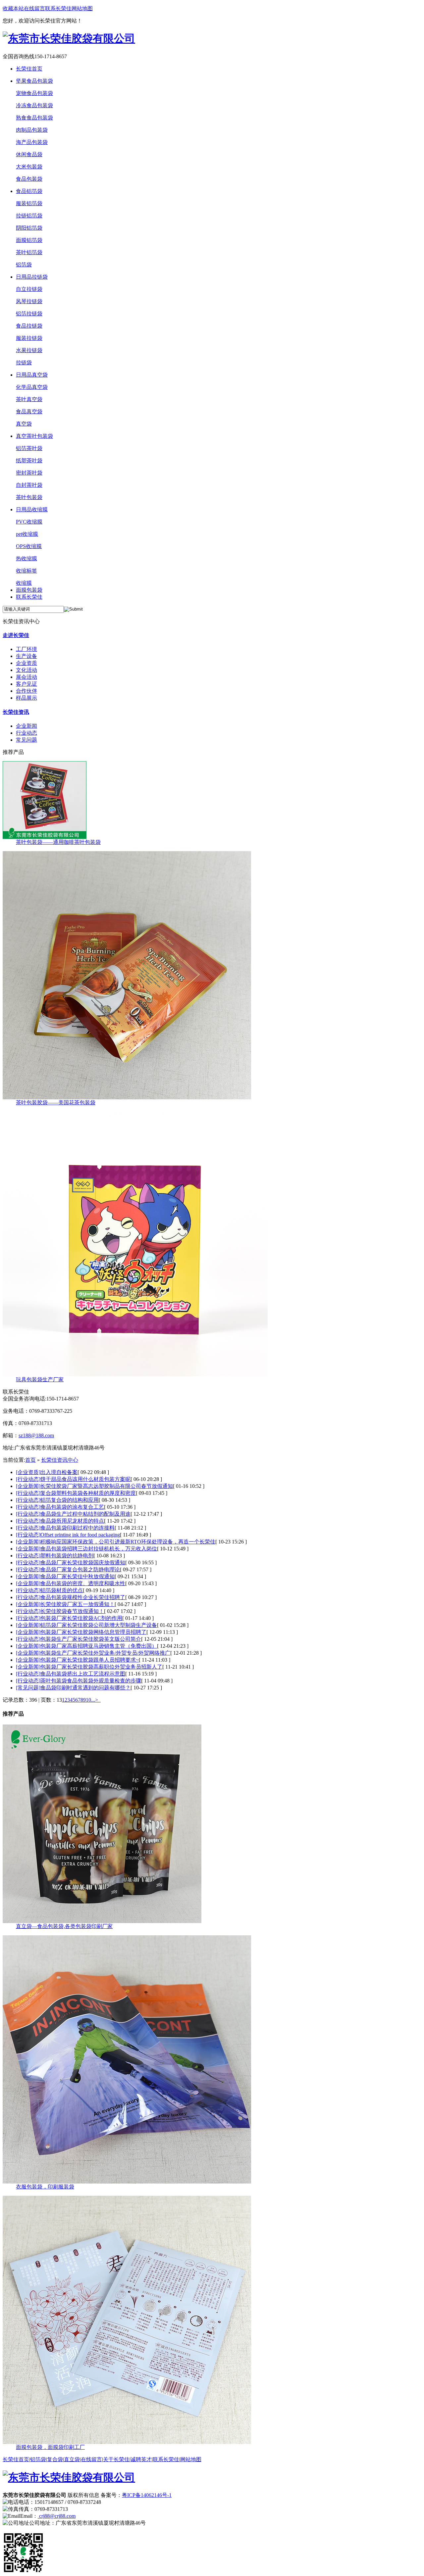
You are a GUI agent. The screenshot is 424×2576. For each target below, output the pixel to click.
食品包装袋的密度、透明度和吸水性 (83, 1583)
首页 (30, 1460)
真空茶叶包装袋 (34, 436)
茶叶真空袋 (29, 399)
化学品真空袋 (32, 387)
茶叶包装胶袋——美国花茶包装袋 (56, 1103)
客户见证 (26, 684)
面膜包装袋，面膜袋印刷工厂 (50, 2447)
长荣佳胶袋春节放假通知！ (72, 1611)
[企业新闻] (28, 1486)
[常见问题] (28, 1688)
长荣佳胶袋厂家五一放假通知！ (78, 1604)
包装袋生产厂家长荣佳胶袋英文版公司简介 (91, 1639)
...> (95, 1700)
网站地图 (82, 8)
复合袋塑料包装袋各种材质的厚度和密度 (88, 1493)
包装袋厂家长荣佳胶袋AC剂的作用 (81, 1618)
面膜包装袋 (29, 590)
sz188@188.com (36, 1435)
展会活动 (26, 677)
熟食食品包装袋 (34, 118)
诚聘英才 (141, 2459)
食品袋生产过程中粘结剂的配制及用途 (85, 1514)
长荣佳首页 (29, 69)
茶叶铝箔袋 (29, 252)
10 (88, 1700)
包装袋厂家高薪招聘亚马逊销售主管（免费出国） (99, 1646)
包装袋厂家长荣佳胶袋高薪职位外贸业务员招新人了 (101, 1667)
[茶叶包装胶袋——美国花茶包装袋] (127, 1098)
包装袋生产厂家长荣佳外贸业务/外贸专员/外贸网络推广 (105, 1653)
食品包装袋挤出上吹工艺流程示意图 (83, 1674)
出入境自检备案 (59, 1472)
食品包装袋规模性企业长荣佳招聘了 (83, 1597)
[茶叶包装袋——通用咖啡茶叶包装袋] (45, 837)
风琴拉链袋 (29, 301)
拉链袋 (24, 363)
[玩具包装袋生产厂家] (135, 1375)
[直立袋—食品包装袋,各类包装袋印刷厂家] (102, 1921)
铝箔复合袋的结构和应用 (70, 1500)
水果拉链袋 (29, 350)
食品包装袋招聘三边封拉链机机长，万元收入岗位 (99, 1549)
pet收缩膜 (27, 534)
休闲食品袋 (29, 154)
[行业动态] (28, 1479)
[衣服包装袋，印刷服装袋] (127, 2182)
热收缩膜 (26, 558)
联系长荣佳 (58, 8)
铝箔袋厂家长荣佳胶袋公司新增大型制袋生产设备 (99, 1625)
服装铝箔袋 (29, 203)
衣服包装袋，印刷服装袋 (45, 2187)
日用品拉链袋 (32, 277)
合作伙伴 (26, 691)
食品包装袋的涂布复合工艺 (72, 1507)
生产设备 (26, 656)
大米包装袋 (29, 167)
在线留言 (34, 8)
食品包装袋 (29, 179)
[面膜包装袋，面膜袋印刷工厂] (127, 2442)
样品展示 (26, 698)
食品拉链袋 (29, 326)
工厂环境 (26, 649)
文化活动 (26, 670)
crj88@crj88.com (57, 2516)
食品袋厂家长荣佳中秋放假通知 (78, 1576)
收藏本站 (13, 8)
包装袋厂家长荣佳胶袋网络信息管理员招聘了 (93, 1632)
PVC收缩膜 (29, 522)
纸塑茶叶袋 (29, 460)
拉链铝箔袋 (29, 216)
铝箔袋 (24, 265)
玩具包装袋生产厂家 (40, 1380)
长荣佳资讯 (16, 712)
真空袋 (24, 424)
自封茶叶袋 (29, 485)
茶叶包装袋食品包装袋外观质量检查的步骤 (91, 1681)
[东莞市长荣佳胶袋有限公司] (69, 38)
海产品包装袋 (32, 142)
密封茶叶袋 (29, 473)
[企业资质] (28, 1472)
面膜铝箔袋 (29, 240)
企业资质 (26, 663)
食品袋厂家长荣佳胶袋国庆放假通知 (83, 1563)
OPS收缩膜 (29, 546)
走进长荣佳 (16, 635)
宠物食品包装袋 (34, 93)
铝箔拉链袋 (29, 314)
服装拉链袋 (29, 338)
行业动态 (26, 733)
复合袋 (55, 2459)
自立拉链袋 (29, 289)
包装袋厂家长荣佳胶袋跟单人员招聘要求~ (90, 1660)
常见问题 (26, 740)
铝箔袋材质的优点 (62, 1590)
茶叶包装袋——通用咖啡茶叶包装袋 (58, 842)
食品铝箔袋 (29, 191)
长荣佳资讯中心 (60, 1460)
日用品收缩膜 (32, 509)
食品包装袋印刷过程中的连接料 (78, 1528)
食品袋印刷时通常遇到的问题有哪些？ (85, 1688)
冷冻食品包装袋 (34, 105)
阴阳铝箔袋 (29, 228)
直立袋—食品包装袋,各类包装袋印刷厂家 (64, 1926)
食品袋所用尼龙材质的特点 (72, 1521)
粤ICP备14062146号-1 (147, 2495)
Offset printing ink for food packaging (80, 1535)
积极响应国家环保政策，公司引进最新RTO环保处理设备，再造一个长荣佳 (128, 1542)
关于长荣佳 (116, 2459)
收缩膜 (24, 583)
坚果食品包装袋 (34, 81)
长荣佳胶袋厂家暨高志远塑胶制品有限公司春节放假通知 (107, 1486)
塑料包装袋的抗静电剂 (67, 1556)
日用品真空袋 (32, 375)
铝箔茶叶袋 (29, 448)
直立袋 (72, 2459)
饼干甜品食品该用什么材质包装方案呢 (85, 1479)
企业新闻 (26, 726)
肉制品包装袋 (32, 130)
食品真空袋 (29, 412)
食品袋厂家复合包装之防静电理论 (80, 1569)
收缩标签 (26, 571)
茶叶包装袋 (29, 497)
